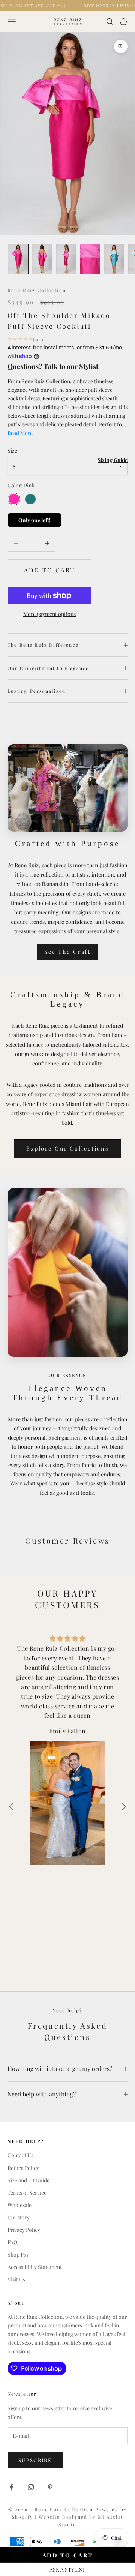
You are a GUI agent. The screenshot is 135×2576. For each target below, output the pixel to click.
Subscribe (35, 2460)
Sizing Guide (112, 460)
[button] (124, 1807)
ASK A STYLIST (67, 2569)
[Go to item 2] (42, 259)
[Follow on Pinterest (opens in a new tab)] (50, 2487)
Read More (20, 433)
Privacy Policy (24, 2230)
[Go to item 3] (66, 259)
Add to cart (50, 570)
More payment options (49, 614)
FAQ (12, 2242)
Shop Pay (18, 2255)
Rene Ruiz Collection (37, 290)
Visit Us (16, 2279)
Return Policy (23, 2168)
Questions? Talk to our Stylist (53, 366)
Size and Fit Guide (28, 2180)
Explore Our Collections (67, 1148)
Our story (19, 2217)
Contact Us (20, 2155)
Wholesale (19, 2205)
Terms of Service (27, 2193)
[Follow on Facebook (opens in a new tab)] (11, 2487)
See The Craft (67, 952)
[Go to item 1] (18, 259)
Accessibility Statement (35, 2267)
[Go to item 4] (90, 259)
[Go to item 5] (114, 259)
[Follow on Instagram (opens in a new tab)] (31, 2487)
